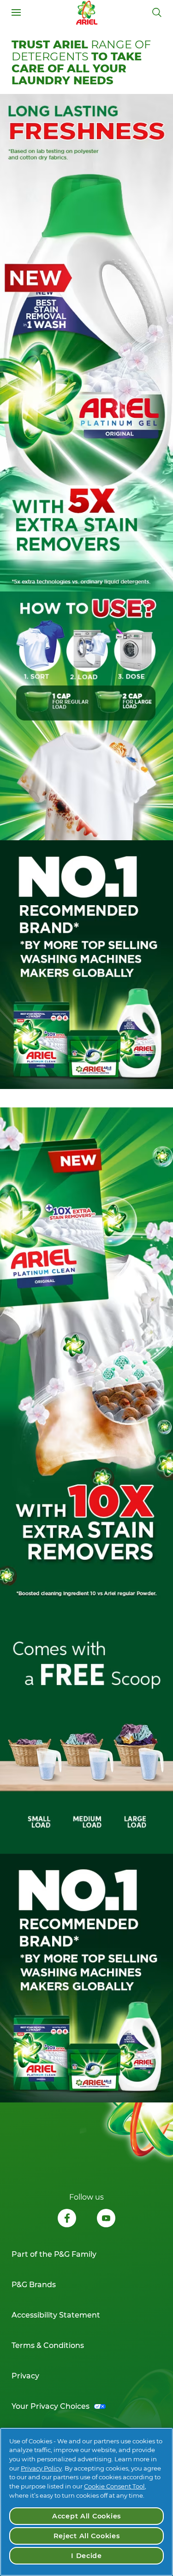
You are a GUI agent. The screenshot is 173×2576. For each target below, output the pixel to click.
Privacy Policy (41, 2468)
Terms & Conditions (48, 2345)
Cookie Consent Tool (114, 2486)
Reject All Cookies (87, 2536)
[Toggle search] (157, 12)
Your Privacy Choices (51, 2406)
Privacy (25, 2376)
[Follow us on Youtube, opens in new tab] (106, 2219)
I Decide (86, 2556)
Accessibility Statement (56, 2315)
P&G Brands (34, 2285)
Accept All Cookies (86, 2516)
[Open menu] (16, 12)
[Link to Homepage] (87, 12)
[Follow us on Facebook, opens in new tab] (67, 2219)
